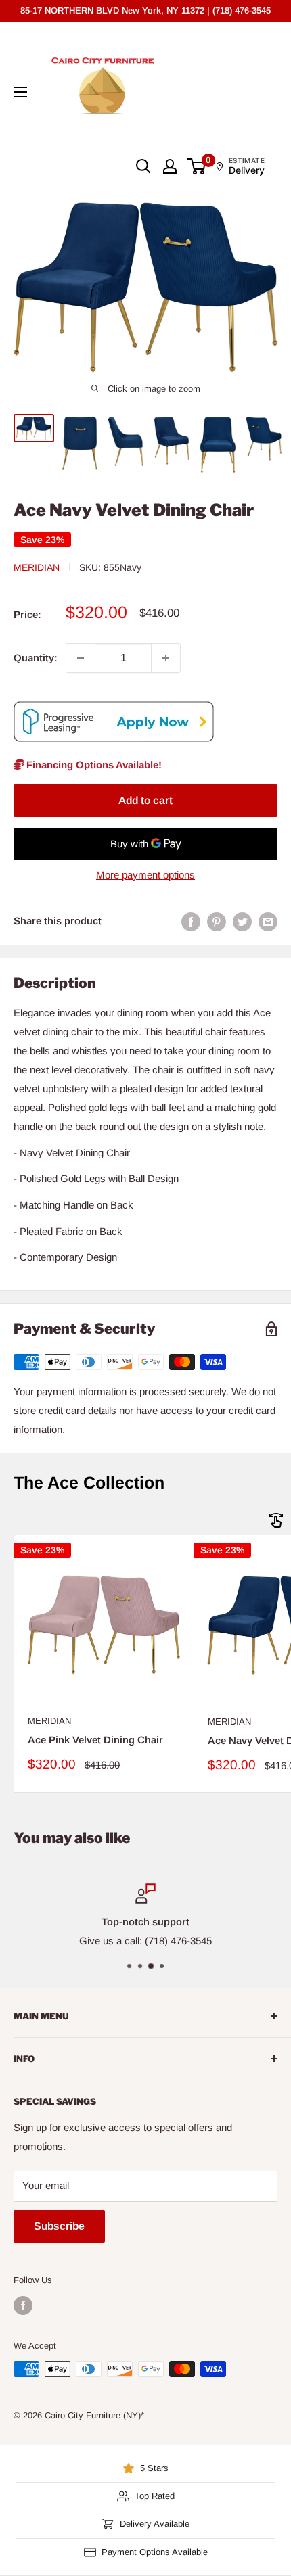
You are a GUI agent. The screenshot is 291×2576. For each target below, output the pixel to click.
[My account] (170, 166)
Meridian (37, 567)
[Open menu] (20, 92)
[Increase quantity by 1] (166, 658)
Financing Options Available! (93, 765)
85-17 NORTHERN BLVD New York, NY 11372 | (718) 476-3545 (145, 10)
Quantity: (36, 658)
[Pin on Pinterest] (217, 921)
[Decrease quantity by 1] (81, 658)
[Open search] (143, 166)
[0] (197, 166)
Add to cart (145, 800)
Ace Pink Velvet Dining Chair (95, 1740)
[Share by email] (268, 921)
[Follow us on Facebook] (23, 2305)
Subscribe (59, 2226)
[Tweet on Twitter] (242, 921)
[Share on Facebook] (191, 921)
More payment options (145, 875)
